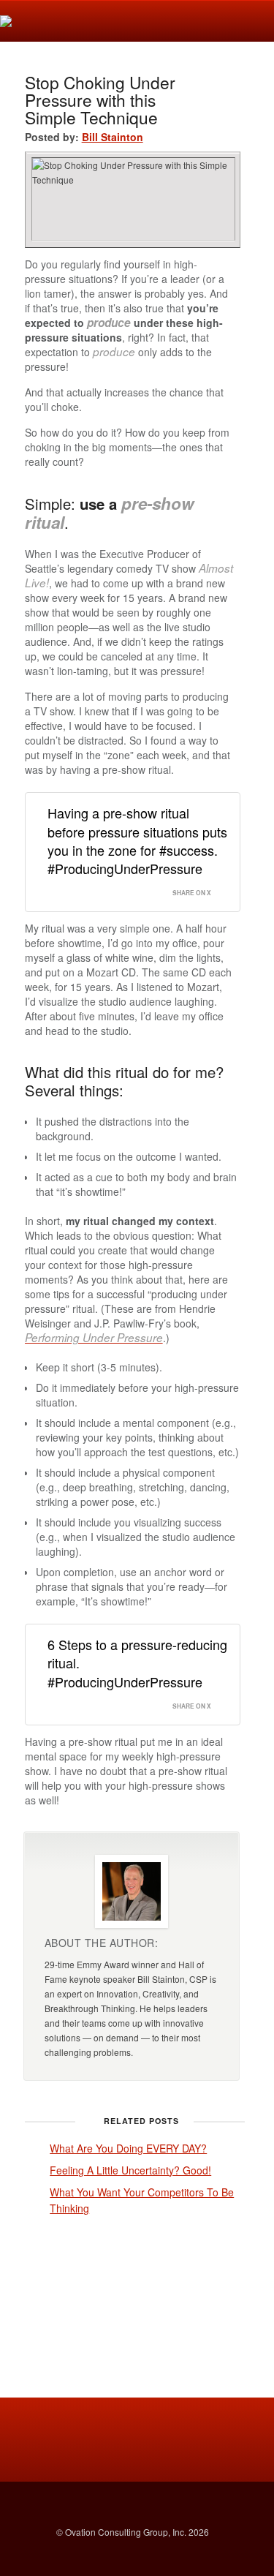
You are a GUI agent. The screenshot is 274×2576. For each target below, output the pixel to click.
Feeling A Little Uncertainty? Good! (130, 2170)
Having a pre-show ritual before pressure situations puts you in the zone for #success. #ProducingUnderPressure (137, 840)
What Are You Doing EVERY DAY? (128, 2148)
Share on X (192, 893)
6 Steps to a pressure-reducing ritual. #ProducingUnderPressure (137, 1662)
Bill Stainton (113, 137)
